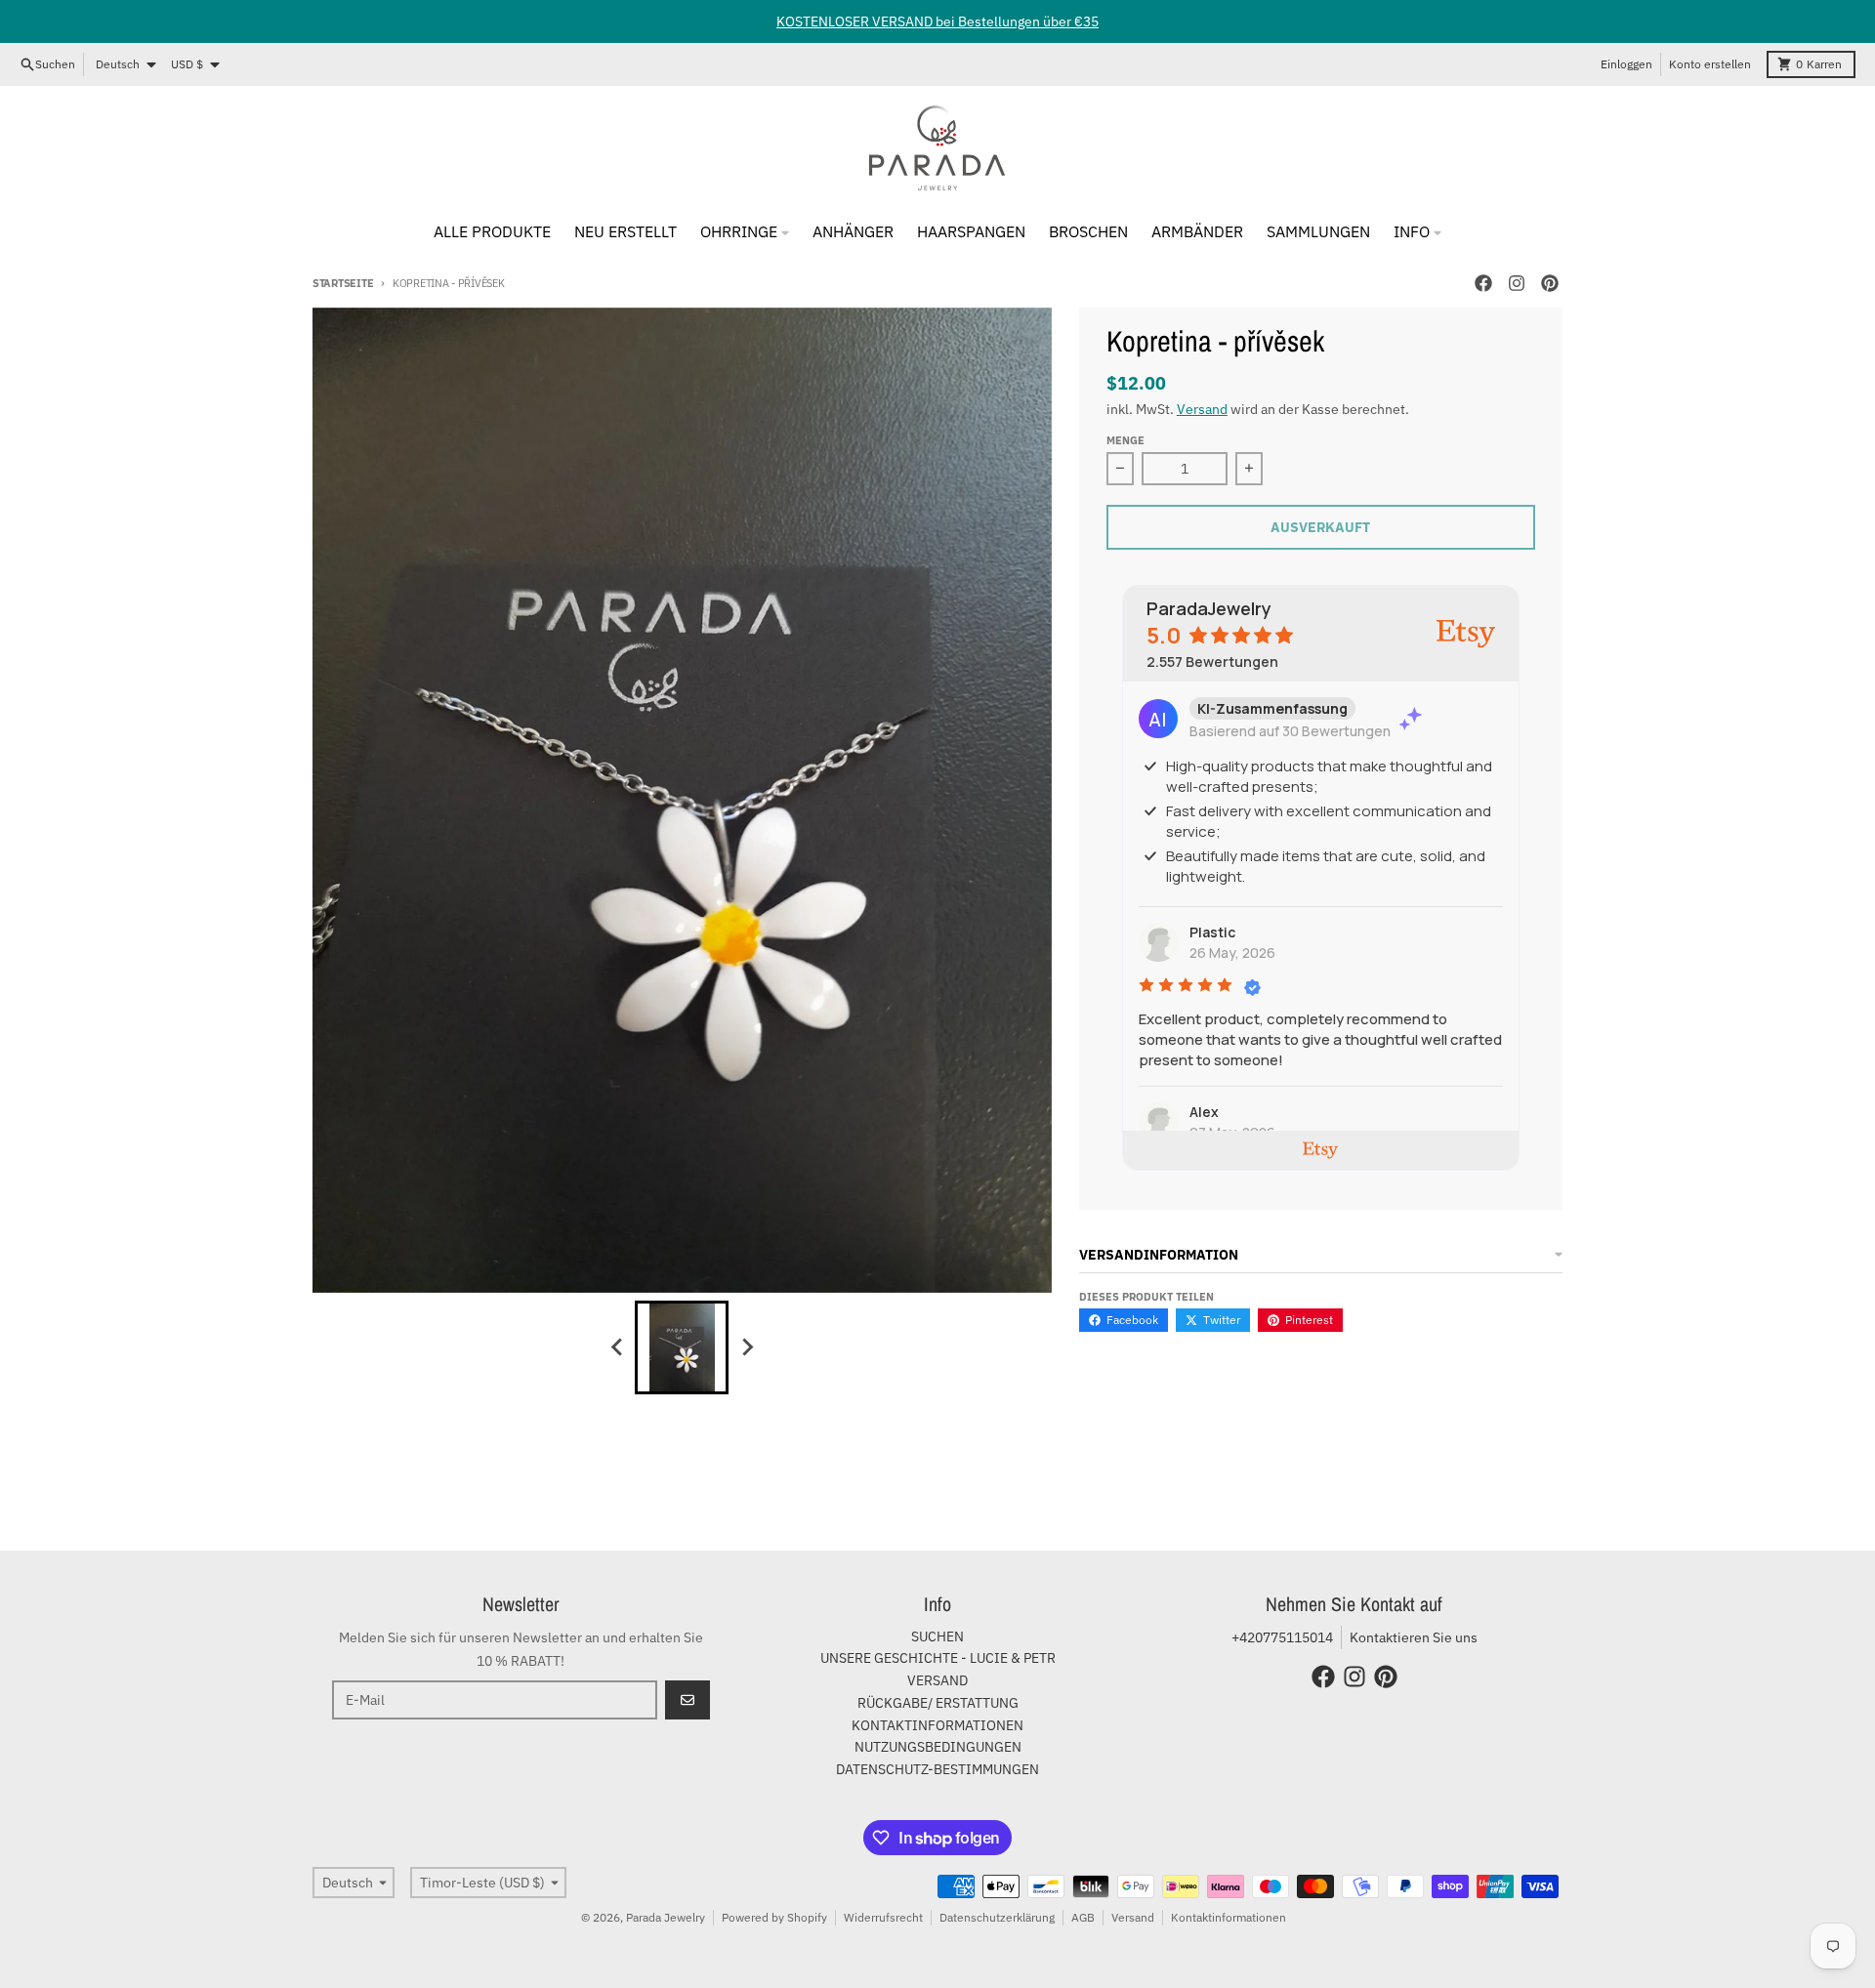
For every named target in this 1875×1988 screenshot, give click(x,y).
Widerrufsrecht (883, 1917)
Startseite (343, 283)
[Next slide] (746, 1347)
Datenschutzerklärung (997, 1917)
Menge (1125, 440)
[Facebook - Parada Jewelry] (1483, 283)
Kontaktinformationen (1229, 1917)
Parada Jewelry (666, 1917)
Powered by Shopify (774, 1917)
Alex (1204, 1112)
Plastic (1212, 932)
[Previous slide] (617, 1347)
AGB (1083, 1917)
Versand (1202, 409)
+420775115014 (1282, 1637)
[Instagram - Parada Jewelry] (1517, 283)
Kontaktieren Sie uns (1414, 1637)
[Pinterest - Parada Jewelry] (1550, 283)
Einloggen (1626, 64)
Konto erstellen (1710, 64)
